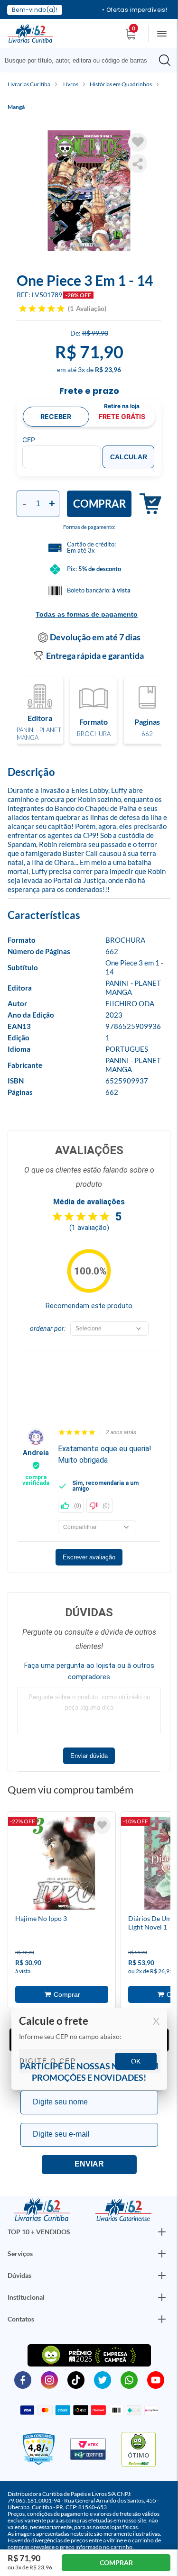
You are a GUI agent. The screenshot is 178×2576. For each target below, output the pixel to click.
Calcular (129, 457)
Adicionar (146, 504)
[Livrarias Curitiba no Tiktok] (76, 2380)
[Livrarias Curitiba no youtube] (156, 2380)
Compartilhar (138, 164)
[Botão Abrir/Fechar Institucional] (162, 2232)
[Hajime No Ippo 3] (62, 1865)
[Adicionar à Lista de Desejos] (138, 142)
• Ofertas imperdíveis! (135, 10)
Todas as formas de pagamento (87, 614)
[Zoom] (89, 191)
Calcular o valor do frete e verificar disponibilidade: (89, 2049)
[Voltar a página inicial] (30, 33)
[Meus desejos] (102, 1825)
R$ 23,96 (108, 369)
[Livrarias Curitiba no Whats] (129, 2380)
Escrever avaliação (89, 1557)
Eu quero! (89, 2165)
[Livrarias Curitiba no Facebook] (23, 2380)
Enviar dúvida (89, 1756)
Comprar (99, 504)
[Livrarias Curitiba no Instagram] (49, 2380)
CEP (29, 440)
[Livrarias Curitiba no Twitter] (103, 2380)
